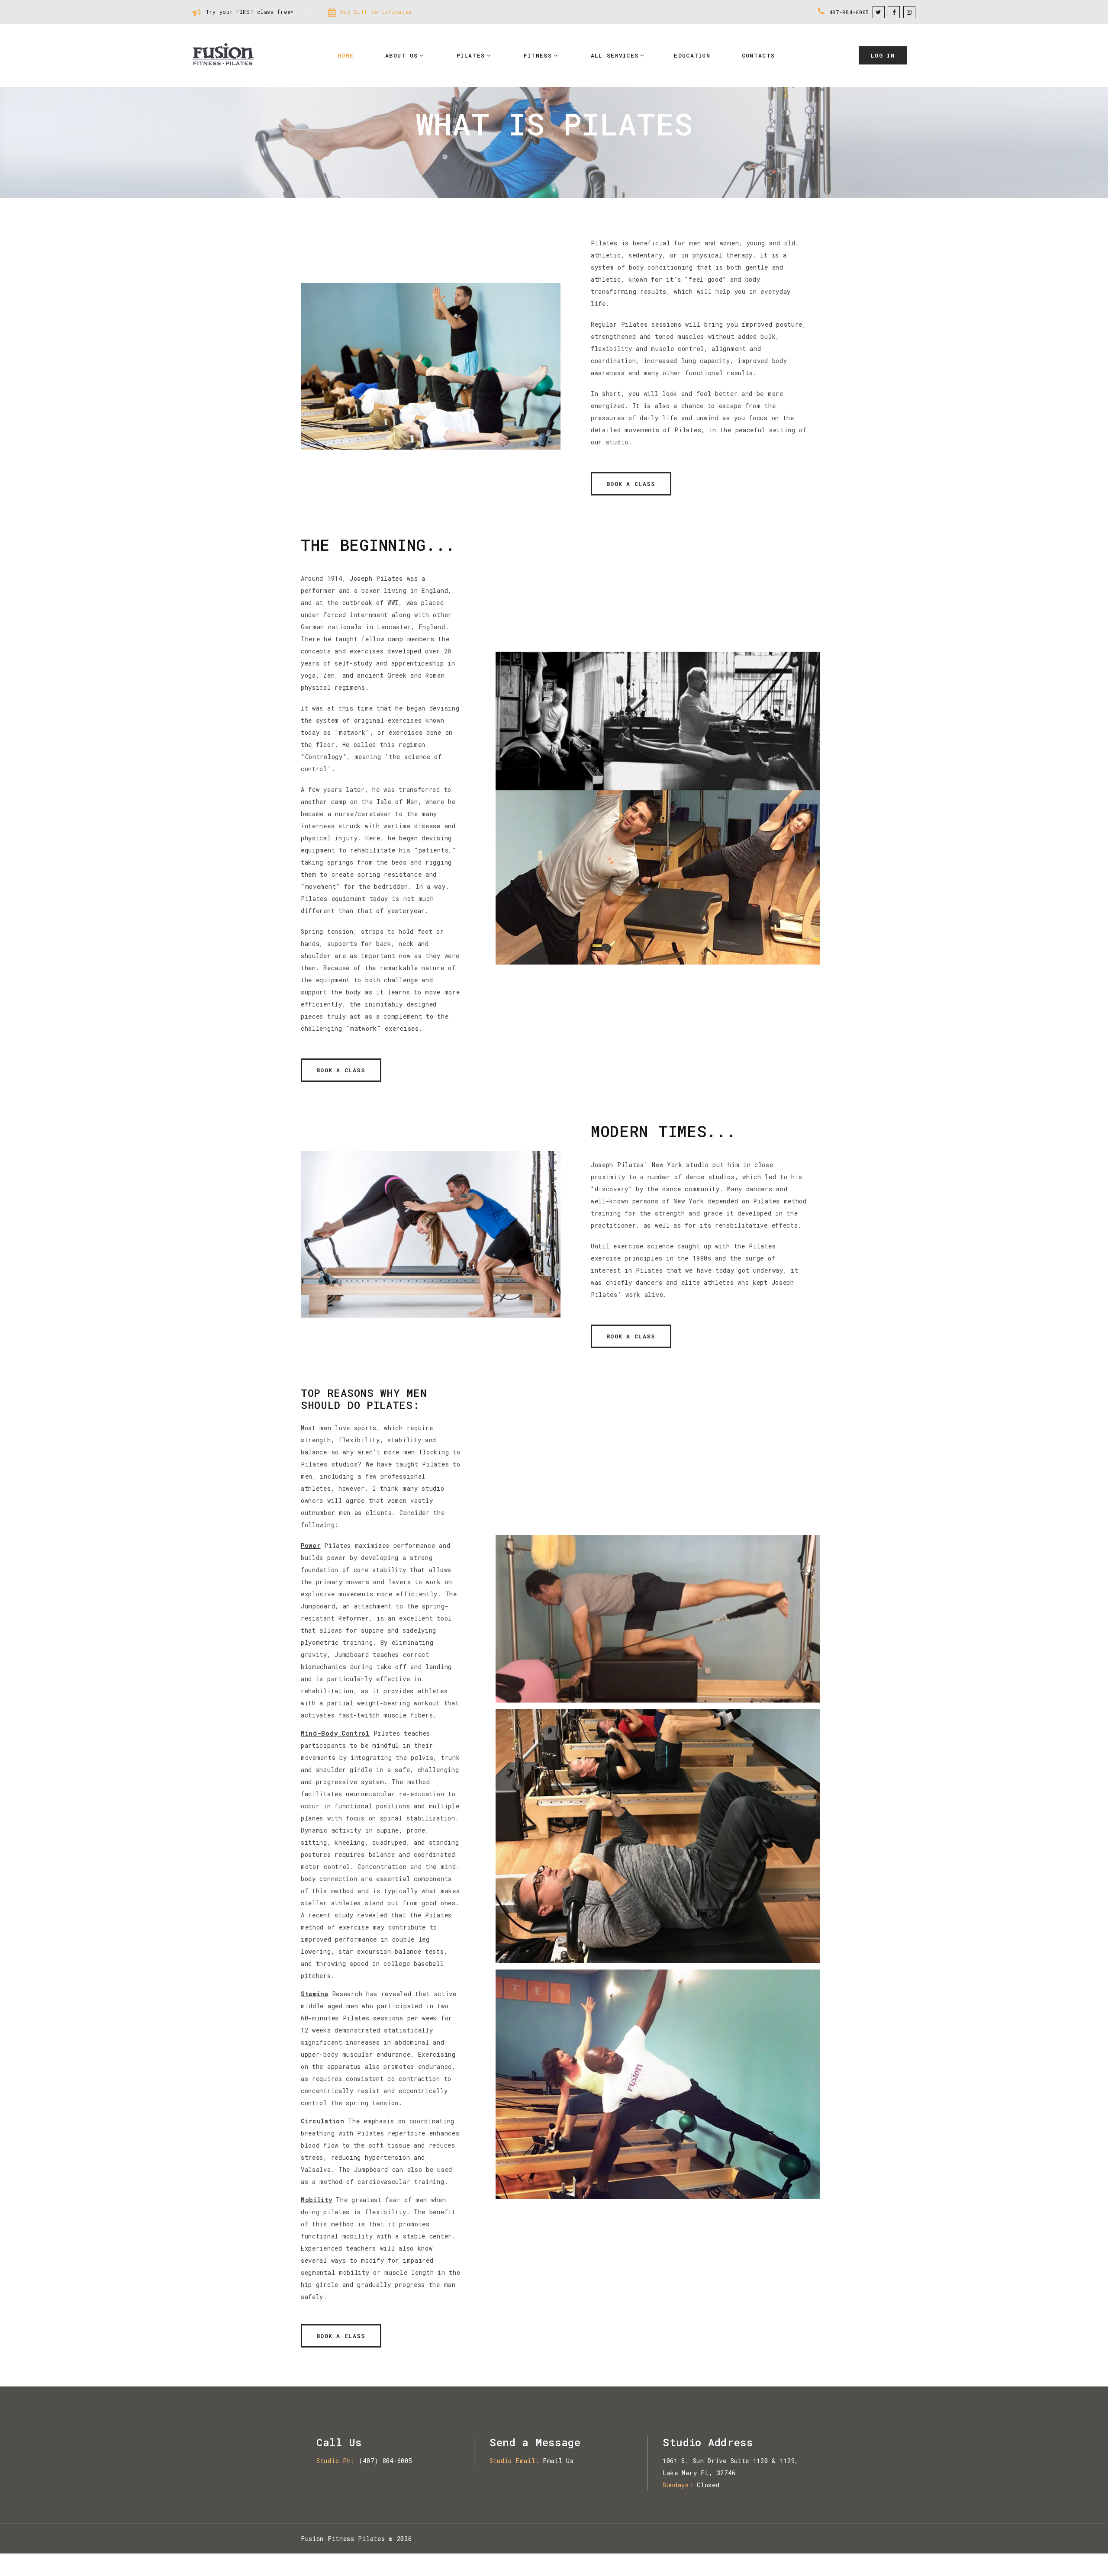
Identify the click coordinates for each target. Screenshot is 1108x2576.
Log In (883, 55)
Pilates (471, 55)
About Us (401, 55)
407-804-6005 (849, 12)
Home (346, 55)
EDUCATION (692, 55)
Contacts (758, 55)
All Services (615, 55)
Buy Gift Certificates (376, 12)
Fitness (538, 55)
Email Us (559, 2461)
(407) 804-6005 (386, 2461)
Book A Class (631, 484)
